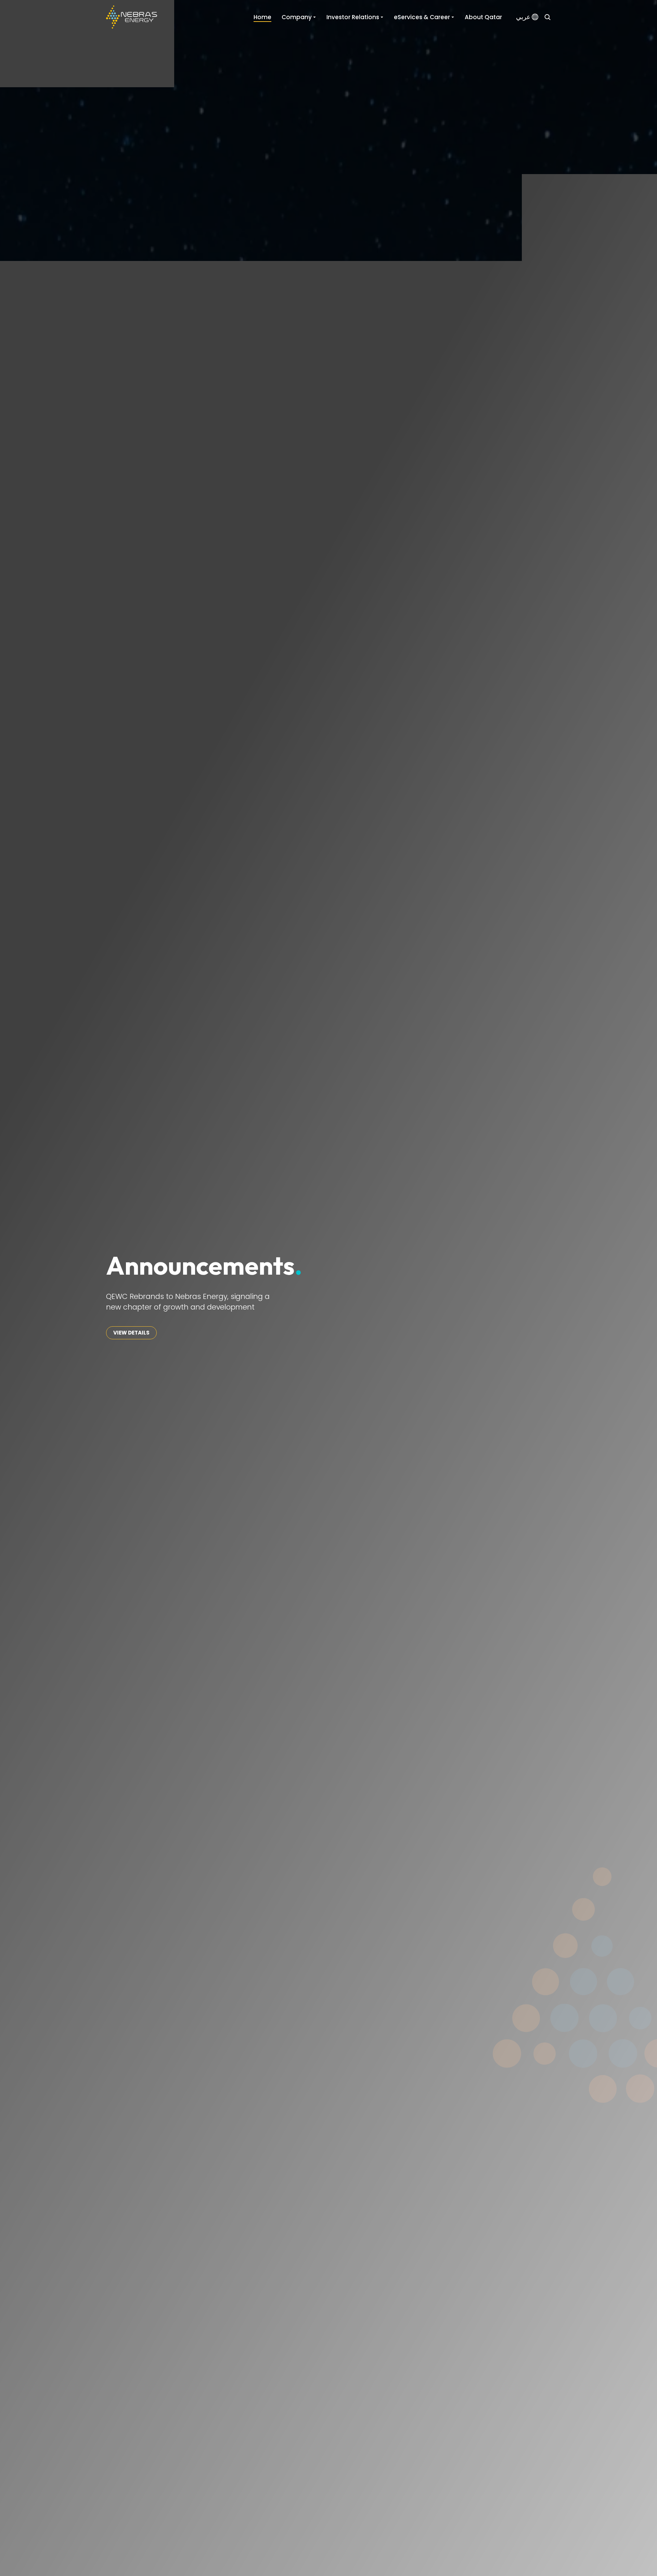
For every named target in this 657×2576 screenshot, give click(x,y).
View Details (131, 1333)
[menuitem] (527, 17)
